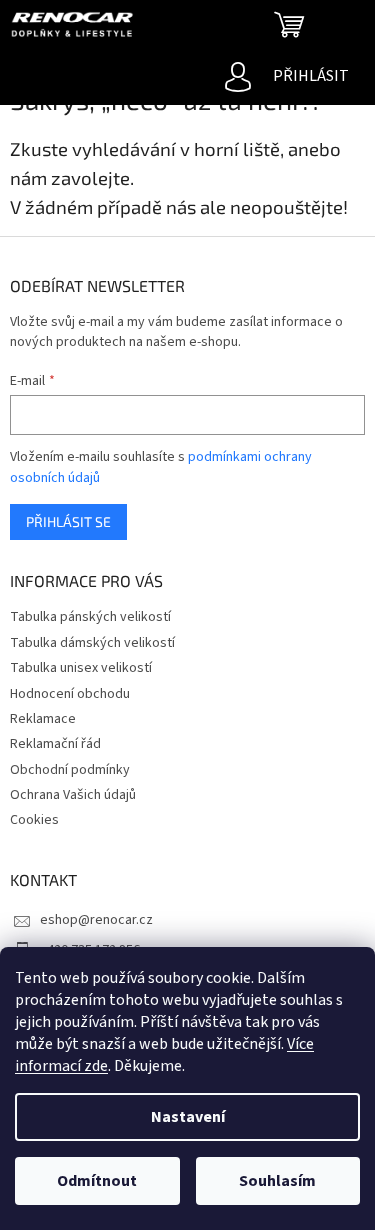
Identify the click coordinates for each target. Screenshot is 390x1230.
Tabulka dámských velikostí (92, 643)
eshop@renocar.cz (96, 920)
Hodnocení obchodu (70, 694)
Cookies (34, 820)
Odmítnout (97, 1181)
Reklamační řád (55, 744)
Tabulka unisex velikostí (81, 668)
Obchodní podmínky (70, 770)
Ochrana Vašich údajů (73, 795)
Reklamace (43, 719)
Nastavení (188, 1117)
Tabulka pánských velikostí (90, 617)
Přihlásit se (68, 521)
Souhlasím (277, 1181)
